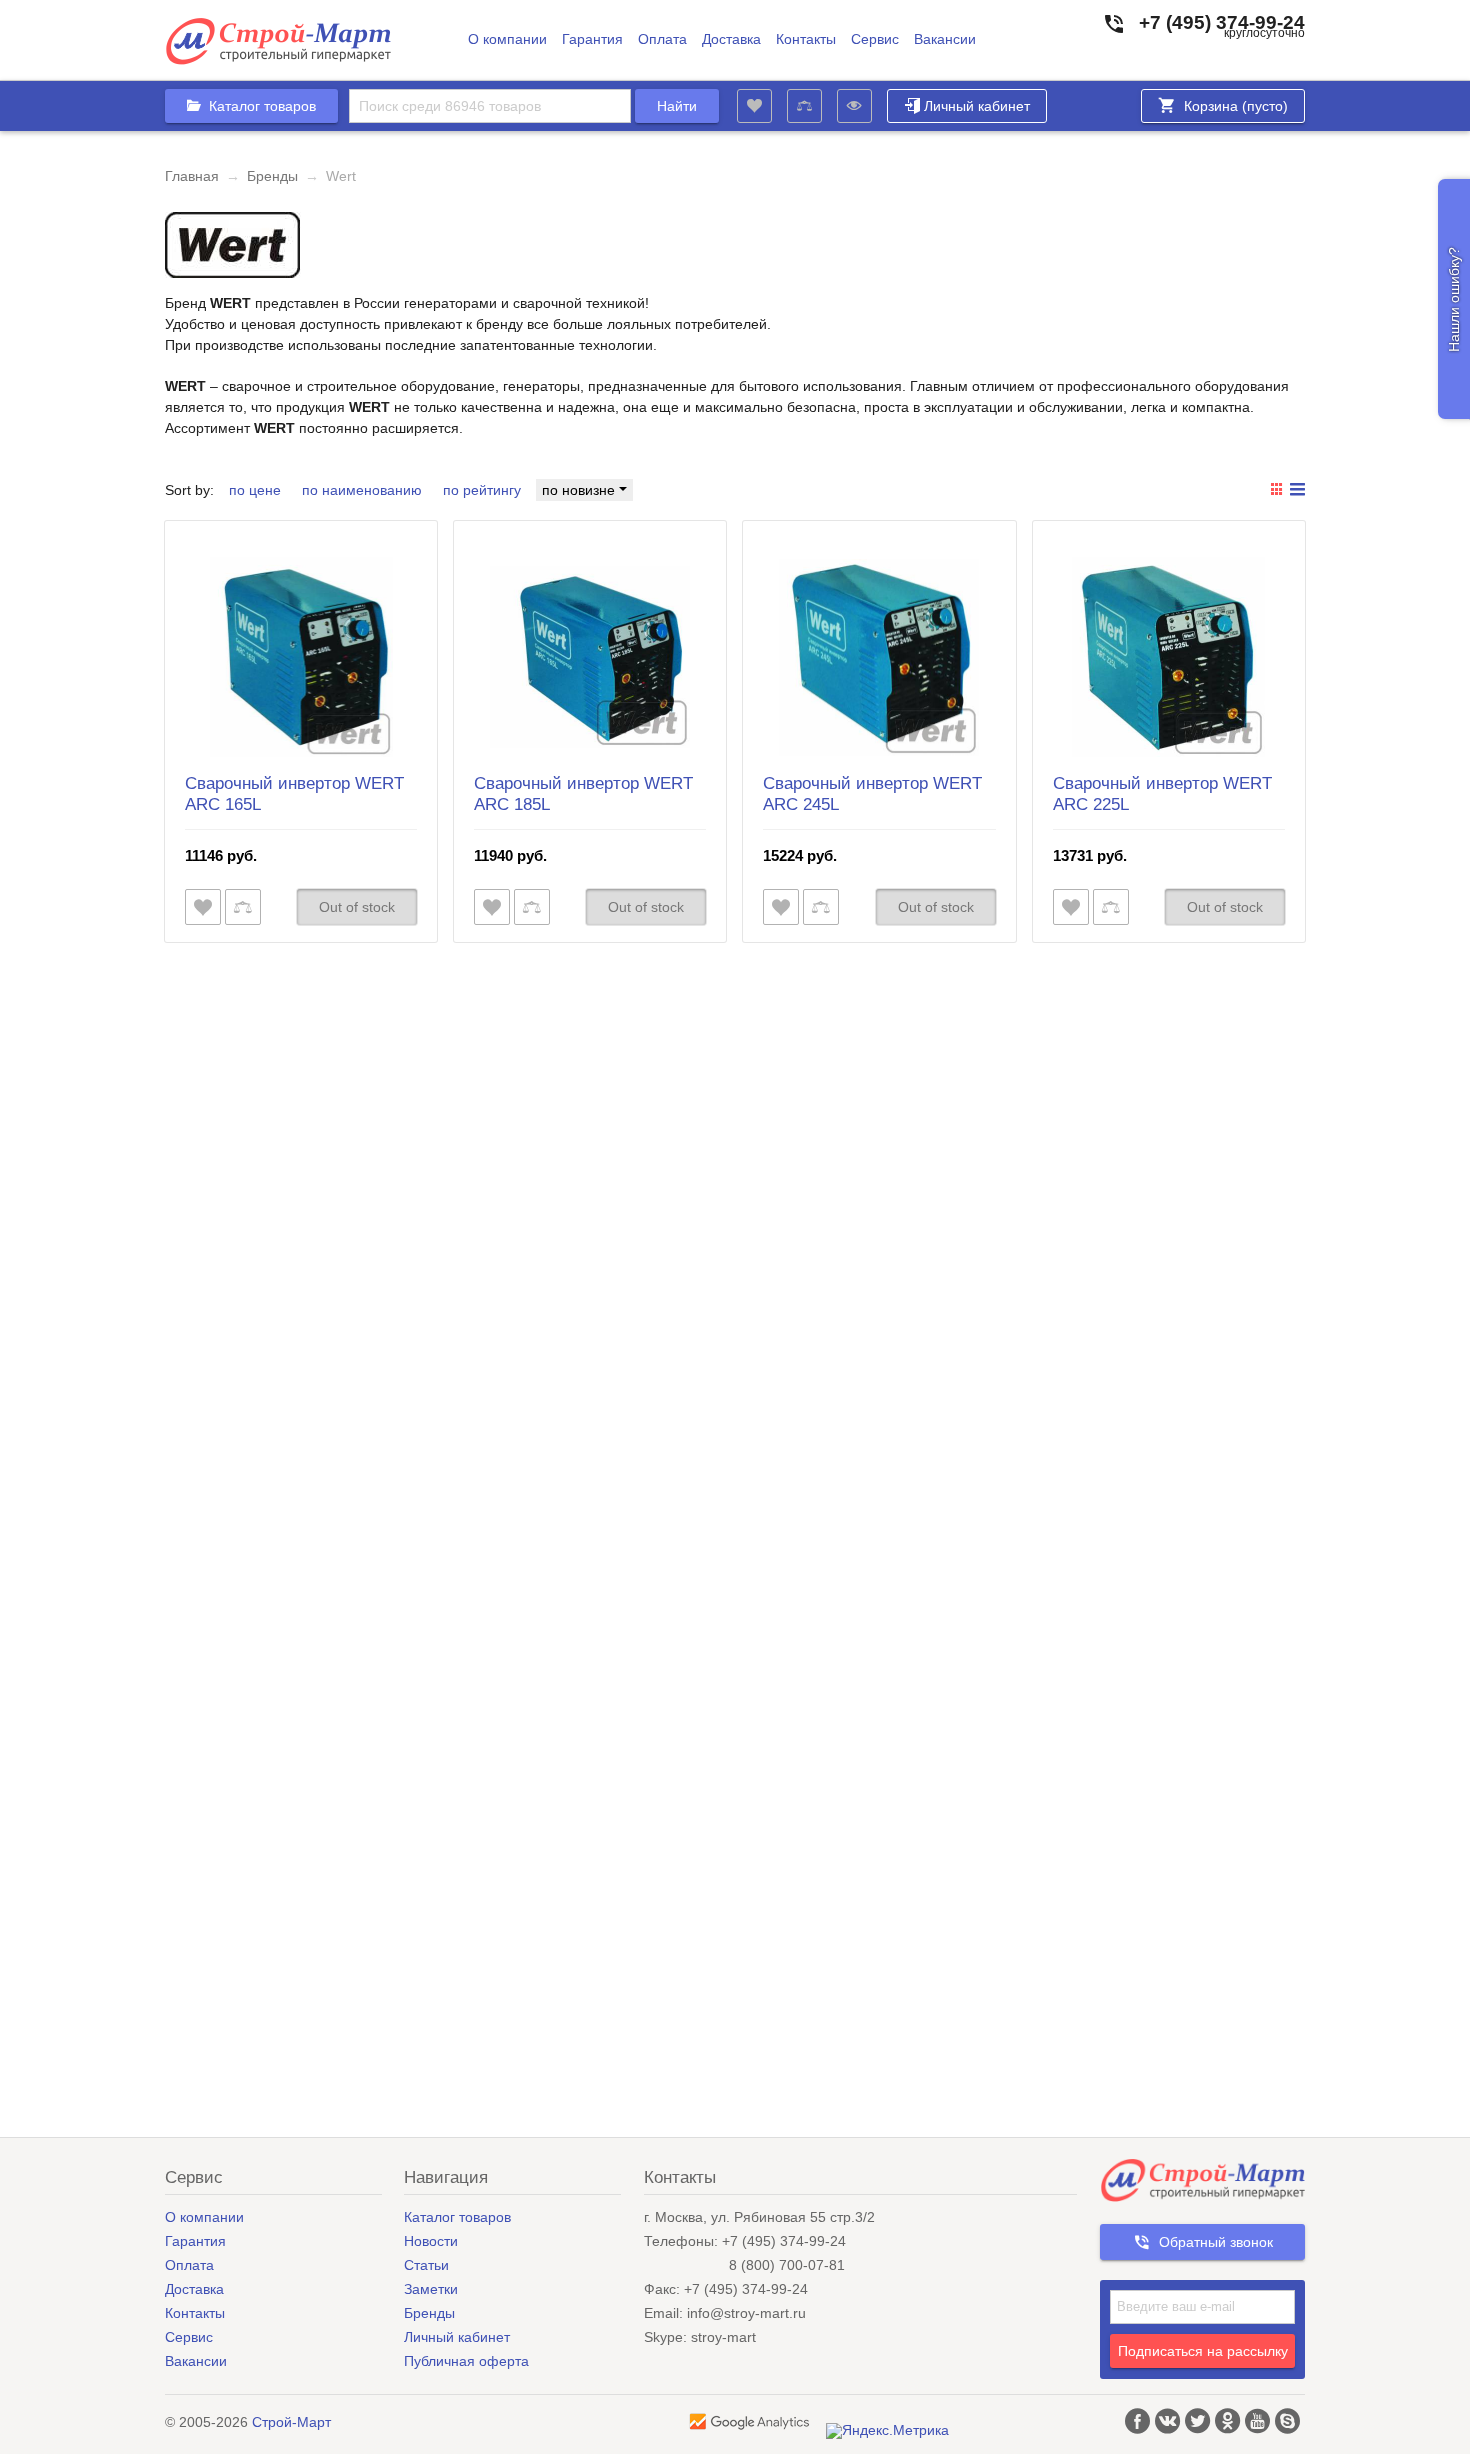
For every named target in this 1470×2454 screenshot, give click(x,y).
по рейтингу (482, 490)
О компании (507, 39)
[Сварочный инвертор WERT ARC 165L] (301, 657)
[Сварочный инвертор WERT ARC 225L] (1169, 657)
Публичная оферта (466, 2361)
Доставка (731, 39)
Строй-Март (291, 2422)
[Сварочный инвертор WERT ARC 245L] (879, 657)
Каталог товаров (457, 2217)
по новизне (580, 490)
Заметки (431, 2289)
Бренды (272, 176)
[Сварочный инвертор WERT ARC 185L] (590, 657)
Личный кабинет (977, 106)
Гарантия (592, 39)
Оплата (662, 39)
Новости (431, 2241)
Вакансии (945, 39)
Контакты (806, 39)
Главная (192, 176)
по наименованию (362, 490)
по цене (255, 490)
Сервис (875, 39)
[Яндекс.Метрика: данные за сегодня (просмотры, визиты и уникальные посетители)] (887, 2431)
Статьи (426, 2265)
